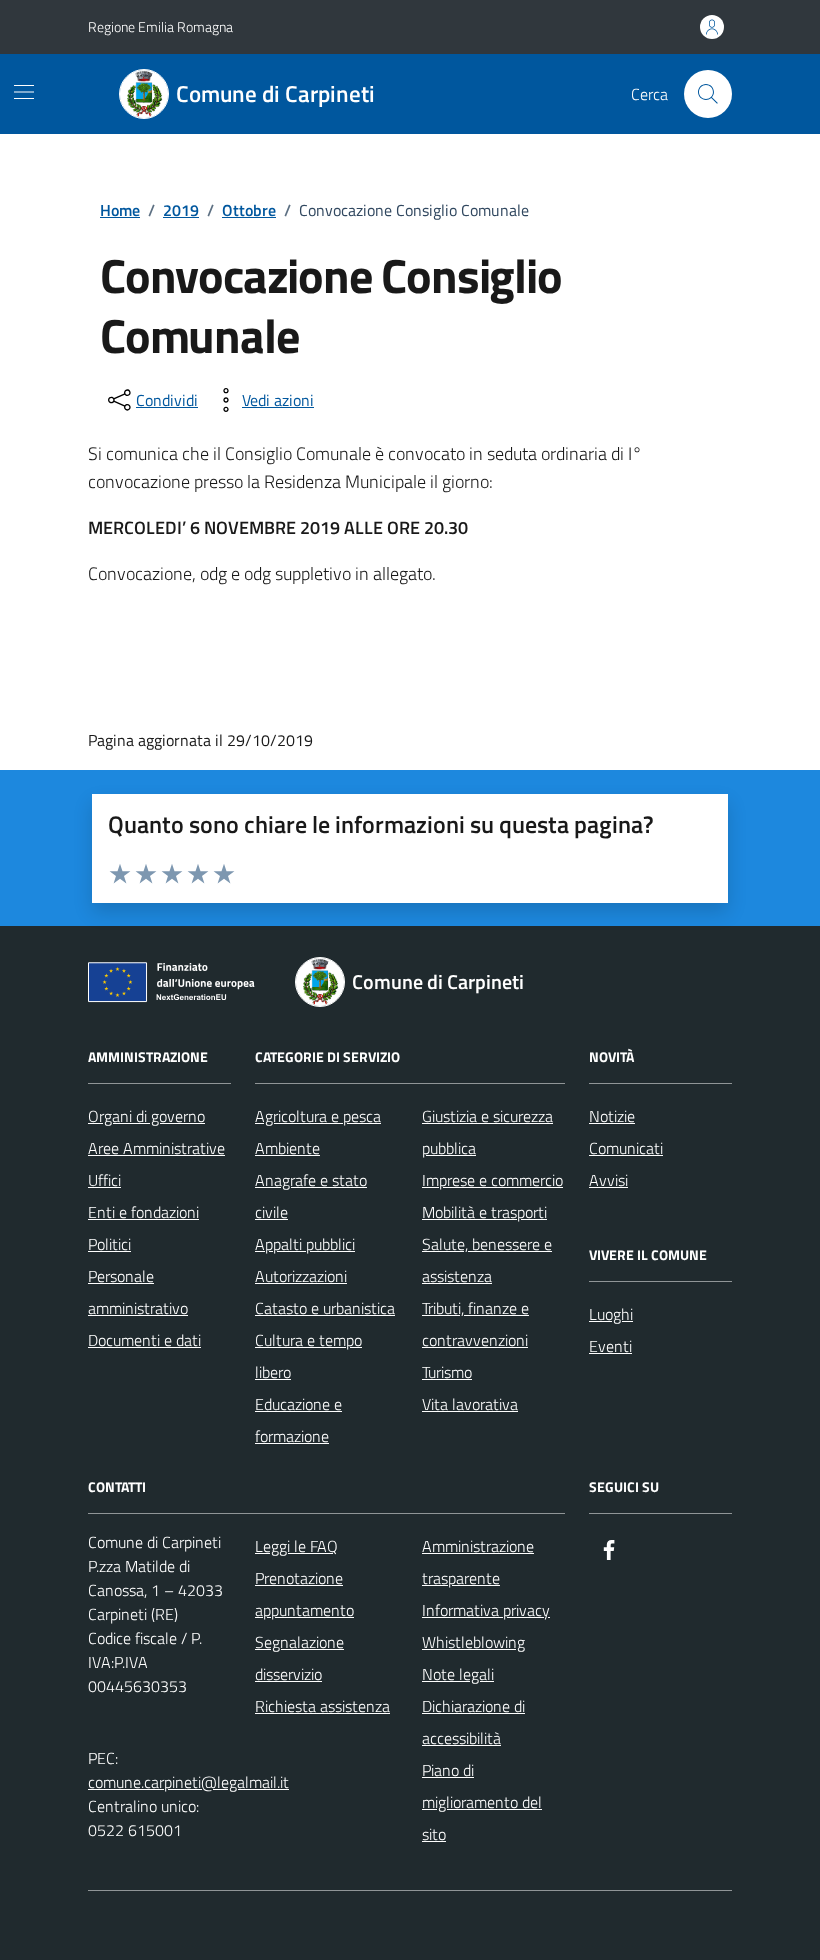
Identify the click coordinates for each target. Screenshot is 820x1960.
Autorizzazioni (301, 1276)
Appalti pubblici (305, 1244)
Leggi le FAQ (296, 1546)
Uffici (104, 1180)
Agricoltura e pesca (318, 1116)
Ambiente (287, 1148)
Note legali (458, 1674)
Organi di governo (146, 1116)
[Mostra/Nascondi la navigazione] (24, 92)
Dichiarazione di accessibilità (473, 1722)
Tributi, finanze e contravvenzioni (475, 1324)
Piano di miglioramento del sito (482, 1802)
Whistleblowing (473, 1642)
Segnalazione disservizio (299, 1658)
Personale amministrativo (138, 1292)
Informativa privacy (486, 1610)
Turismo (447, 1372)
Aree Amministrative (156, 1148)
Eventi (610, 1346)
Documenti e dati (144, 1340)
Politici (109, 1244)
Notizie (612, 1116)
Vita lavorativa (470, 1404)
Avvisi (608, 1180)
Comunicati (626, 1148)
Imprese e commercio (492, 1180)
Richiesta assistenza (322, 1706)
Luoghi (611, 1314)
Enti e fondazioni (143, 1212)
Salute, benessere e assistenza (487, 1260)
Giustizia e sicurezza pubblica (487, 1132)
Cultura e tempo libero (308, 1356)
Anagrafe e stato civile (311, 1196)
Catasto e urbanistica (325, 1308)
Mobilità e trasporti (484, 1212)
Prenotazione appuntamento (304, 1594)
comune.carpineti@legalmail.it (188, 1782)
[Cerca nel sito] (708, 94)
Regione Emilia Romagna (160, 26)
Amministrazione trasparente (478, 1562)
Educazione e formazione (298, 1420)
